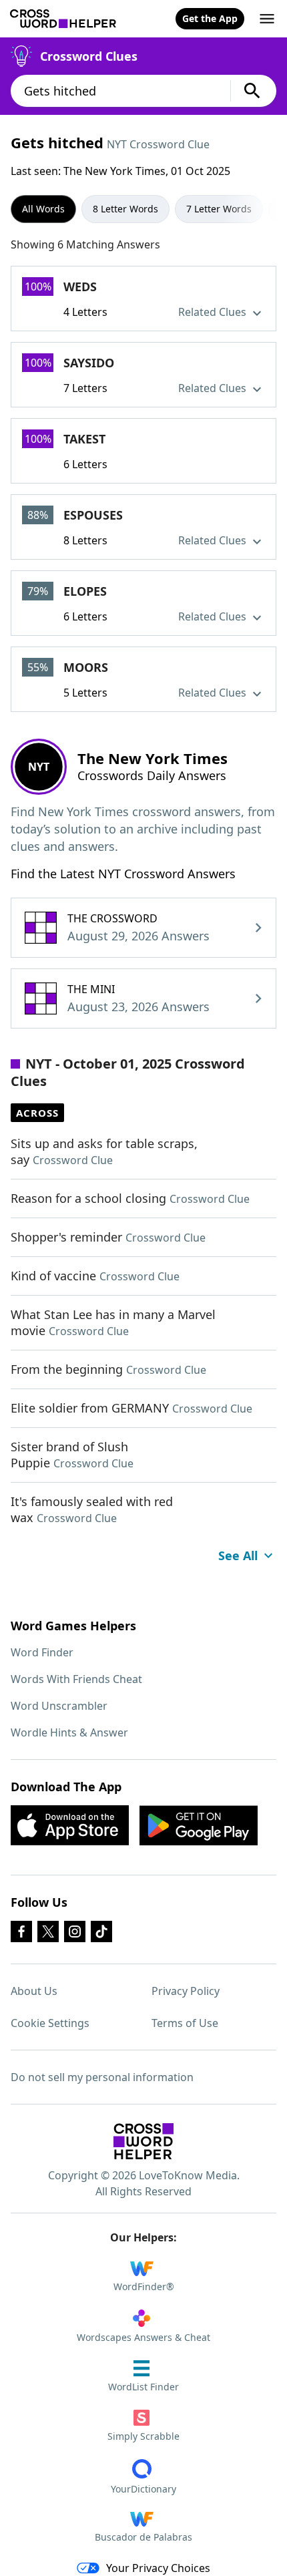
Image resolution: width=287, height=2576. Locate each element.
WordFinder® (144, 2286)
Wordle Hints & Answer (69, 1732)
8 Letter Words (125, 209)
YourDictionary (143, 2489)
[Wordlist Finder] (143, 2141)
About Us (34, 1991)
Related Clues (214, 312)
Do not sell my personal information (102, 2077)
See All (238, 1555)
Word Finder (42, 1652)
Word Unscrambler (59, 1706)
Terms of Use (185, 2023)
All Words (43, 209)
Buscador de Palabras (143, 2537)
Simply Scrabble (143, 2436)
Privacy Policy (186, 1991)
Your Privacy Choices (158, 2568)
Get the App (210, 18)
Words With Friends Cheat (76, 1679)
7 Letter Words (219, 209)
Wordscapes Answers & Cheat (143, 2337)
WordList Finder (143, 2387)
